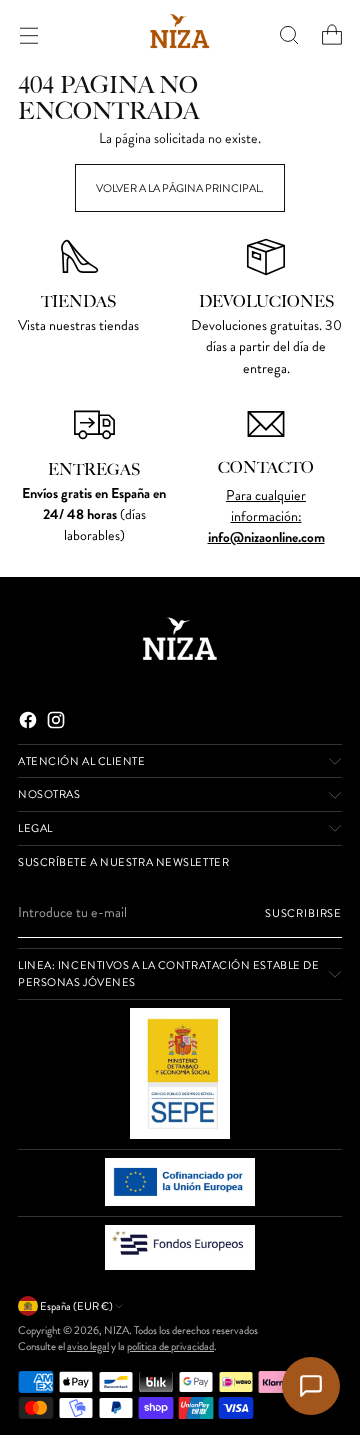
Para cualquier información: (266, 506)
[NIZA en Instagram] (58, 723)
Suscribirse (303, 913)
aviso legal (88, 1346)
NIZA (116, 1330)
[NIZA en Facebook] (30, 723)
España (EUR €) (76, 1306)
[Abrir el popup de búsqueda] (288, 34)
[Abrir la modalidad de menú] (28, 34)
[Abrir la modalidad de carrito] (331, 34)
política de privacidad (170, 1346)
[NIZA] (180, 34)
